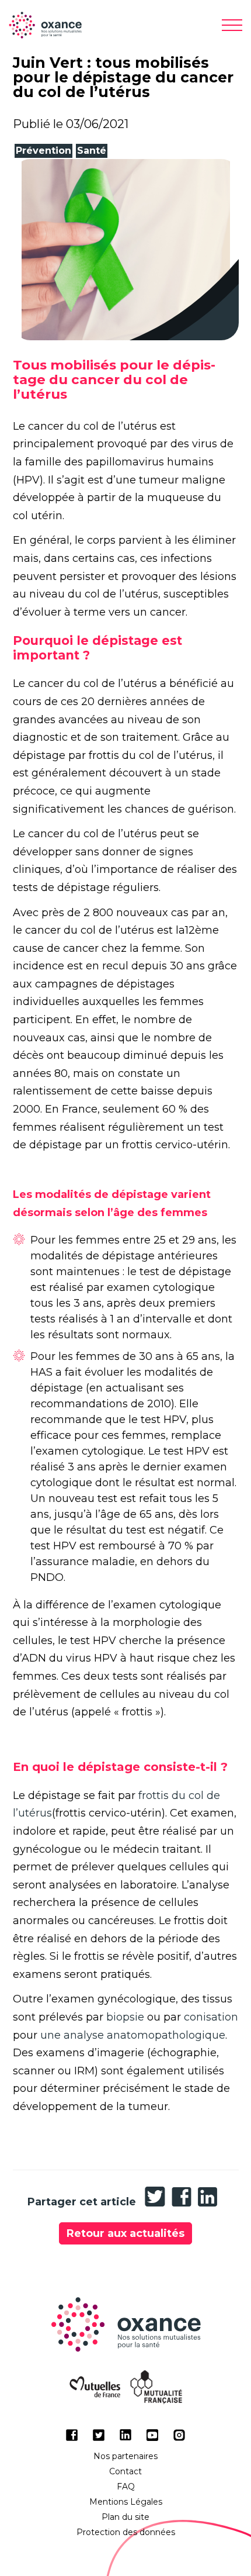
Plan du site (125, 2517)
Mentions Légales (126, 2502)
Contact (125, 2471)
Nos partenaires (125, 2456)
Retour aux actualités (125, 2233)
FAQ (126, 2487)
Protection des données (126, 2532)
